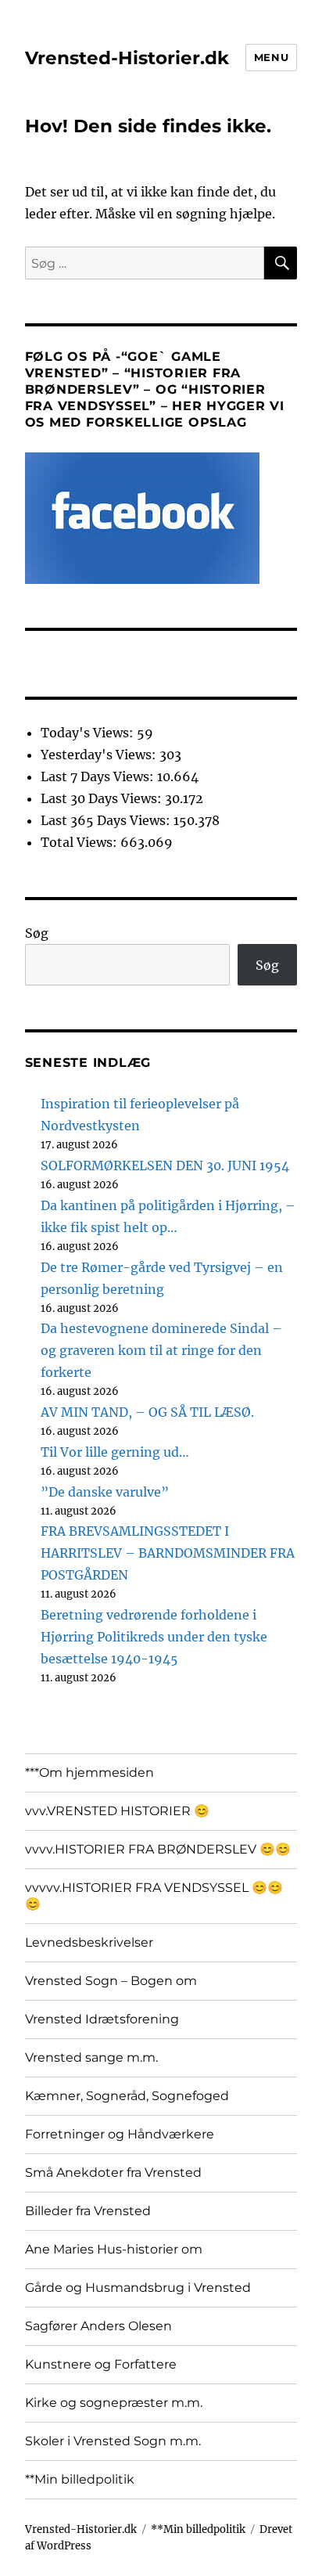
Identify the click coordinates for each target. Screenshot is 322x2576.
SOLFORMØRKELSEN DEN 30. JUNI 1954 (165, 1166)
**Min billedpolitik (80, 2479)
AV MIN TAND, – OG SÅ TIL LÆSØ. (147, 1412)
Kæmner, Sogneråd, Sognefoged (127, 2096)
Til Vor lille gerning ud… (115, 1452)
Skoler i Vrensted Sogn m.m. (113, 2441)
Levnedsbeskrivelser (89, 1942)
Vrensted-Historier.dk (127, 58)
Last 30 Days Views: (103, 798)
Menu (271, 57)
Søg (37, 933)
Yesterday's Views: (100, 755)
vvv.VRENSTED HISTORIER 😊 (117, 1811)
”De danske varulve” (105, 1492)
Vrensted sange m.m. (91, 2057)
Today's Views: (89, 733)
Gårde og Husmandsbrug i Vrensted (138, 2288)
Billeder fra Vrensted (88, 2211)
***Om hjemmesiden (89, 1773)
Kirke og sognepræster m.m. (114, 2403)
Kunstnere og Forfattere (101, 2364)
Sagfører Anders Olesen (98, 2326)
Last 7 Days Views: (99, 776)
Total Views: (80, 842)
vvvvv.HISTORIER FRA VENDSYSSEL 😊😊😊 (154, 1896)
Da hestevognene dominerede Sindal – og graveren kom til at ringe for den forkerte (161, 1350)
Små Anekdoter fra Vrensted (113, 2172)
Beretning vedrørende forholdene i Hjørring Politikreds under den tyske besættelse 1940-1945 (154, 1637)
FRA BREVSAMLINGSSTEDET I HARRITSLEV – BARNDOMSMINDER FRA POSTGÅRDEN (168, 1553)
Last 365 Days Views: (107, 820)
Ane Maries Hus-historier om (114, 2249)
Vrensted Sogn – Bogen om (111, 1981)
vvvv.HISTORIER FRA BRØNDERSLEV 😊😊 (158, 1849)
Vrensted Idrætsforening (102, 2019)
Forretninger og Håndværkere (120, 2134)
